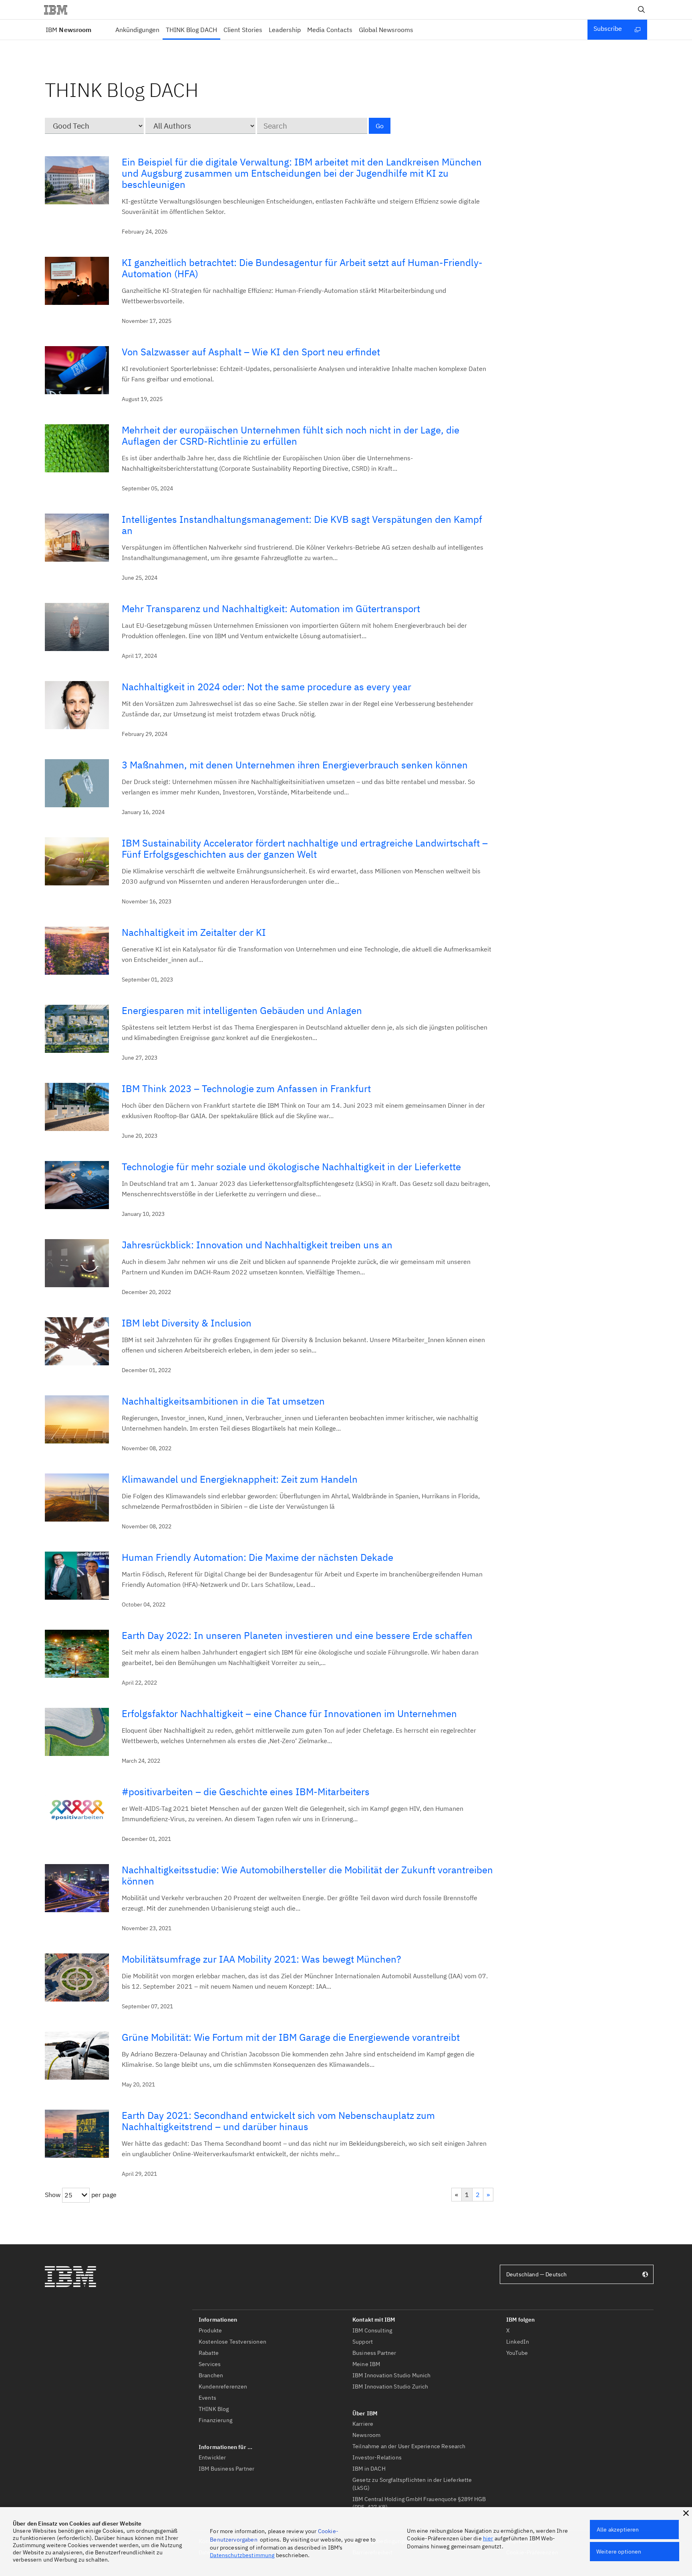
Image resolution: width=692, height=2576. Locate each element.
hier (488, 2538)
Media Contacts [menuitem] (330, 30)
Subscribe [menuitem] (608, 28)
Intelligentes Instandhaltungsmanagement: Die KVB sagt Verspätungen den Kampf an (302, 525)
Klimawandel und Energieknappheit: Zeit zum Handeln (240, 1479)
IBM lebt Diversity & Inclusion (187, 1323)
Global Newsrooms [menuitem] (386, 30)
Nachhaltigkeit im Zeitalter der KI (194, 932)
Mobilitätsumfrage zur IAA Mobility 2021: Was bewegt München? (261, 1959)
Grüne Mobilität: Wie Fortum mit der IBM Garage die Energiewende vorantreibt (291, 2037)
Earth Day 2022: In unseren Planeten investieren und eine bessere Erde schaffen (297, 1635)
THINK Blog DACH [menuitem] (191, 30)
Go (380, 126)
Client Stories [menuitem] (243, 30)
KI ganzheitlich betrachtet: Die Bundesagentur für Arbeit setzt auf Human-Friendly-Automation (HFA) (302, 268)
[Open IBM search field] (642, 10)
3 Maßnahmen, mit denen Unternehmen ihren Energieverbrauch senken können (295, 765)
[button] (686, 2513)
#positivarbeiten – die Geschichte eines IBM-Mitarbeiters (246, 1792)
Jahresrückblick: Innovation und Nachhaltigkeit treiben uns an (257, 1245)
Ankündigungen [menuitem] (137, 30)
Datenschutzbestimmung (242, 2555)
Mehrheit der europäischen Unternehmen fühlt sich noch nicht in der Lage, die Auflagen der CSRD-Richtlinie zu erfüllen (291, 435)
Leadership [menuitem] (285, 30)
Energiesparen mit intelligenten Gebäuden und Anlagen (242, 1010)
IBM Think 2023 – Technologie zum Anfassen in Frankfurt (246, 1088)
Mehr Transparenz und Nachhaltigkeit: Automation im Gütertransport (271, 609)
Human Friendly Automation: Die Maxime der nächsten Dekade (257, 1557)
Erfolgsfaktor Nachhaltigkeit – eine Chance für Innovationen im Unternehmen (289, 1713)
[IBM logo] (59, 10)
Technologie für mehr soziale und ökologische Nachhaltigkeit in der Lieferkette (291, 1167)
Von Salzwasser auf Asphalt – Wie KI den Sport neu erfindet (251, 352)
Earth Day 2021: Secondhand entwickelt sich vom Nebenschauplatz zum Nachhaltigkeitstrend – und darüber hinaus (278, 2121)
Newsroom (68, 30)
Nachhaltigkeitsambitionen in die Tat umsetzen (223, 1401)
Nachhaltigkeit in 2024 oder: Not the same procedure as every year (267, 687)
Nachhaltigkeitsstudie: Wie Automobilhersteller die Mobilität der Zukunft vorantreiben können (307, 1875)
